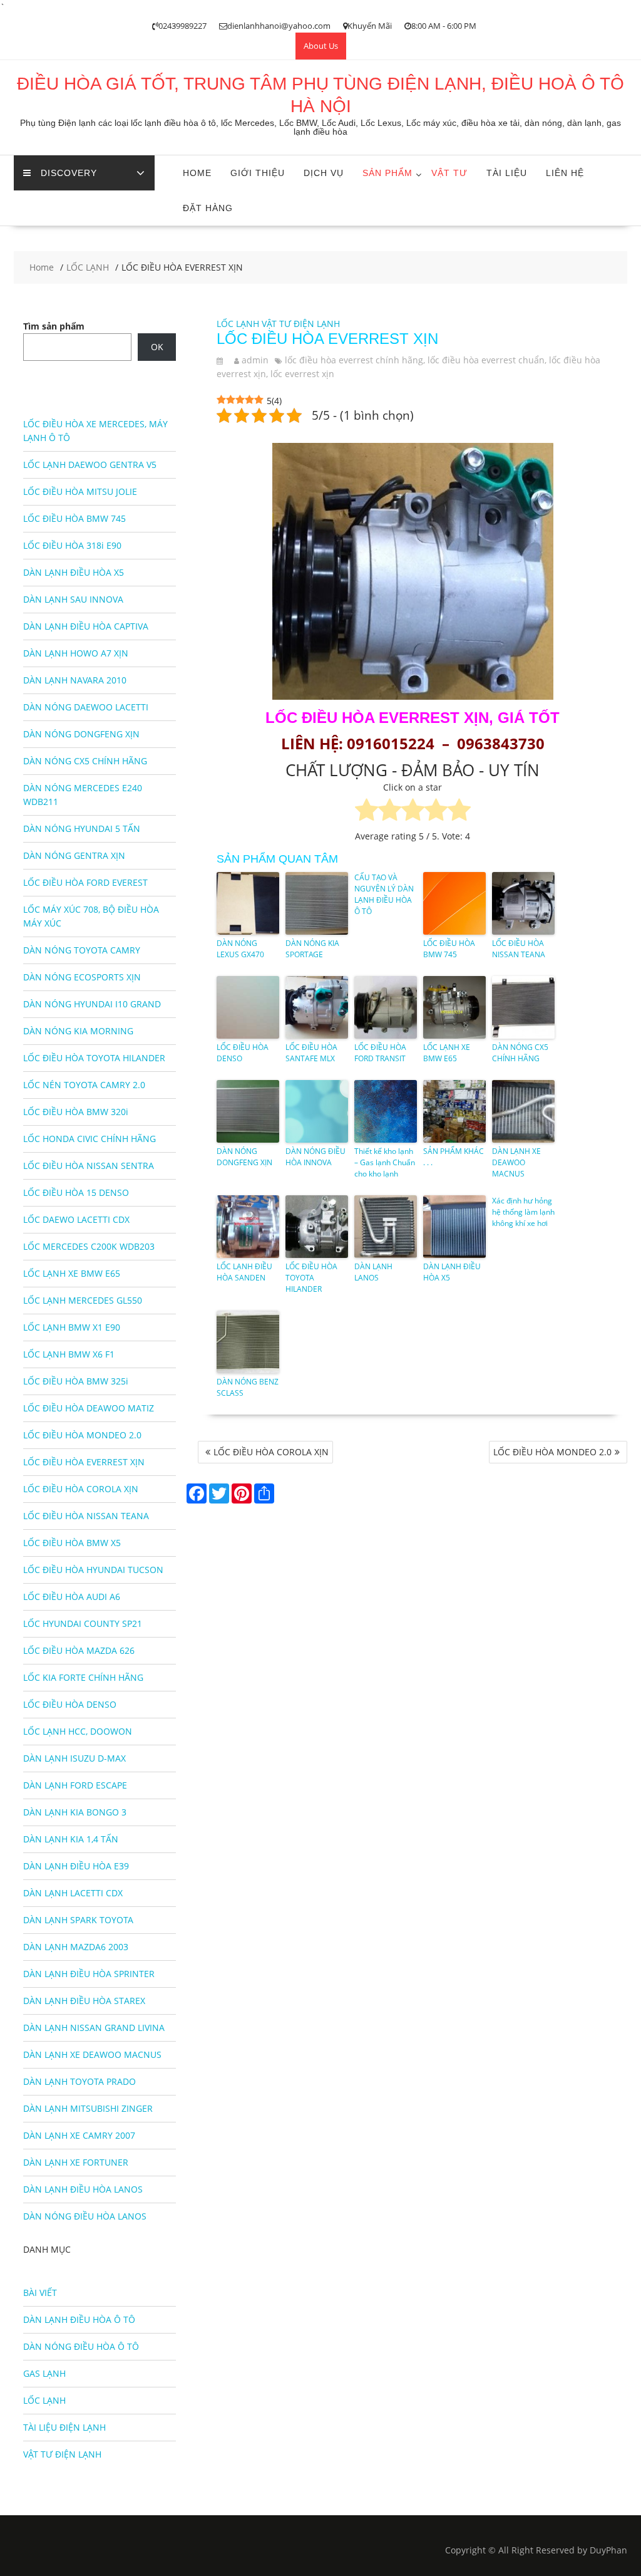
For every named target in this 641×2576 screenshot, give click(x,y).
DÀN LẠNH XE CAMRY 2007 (79, 2135)
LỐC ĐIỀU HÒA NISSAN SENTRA (89, 1166)
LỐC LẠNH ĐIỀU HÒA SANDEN (244, 1272)
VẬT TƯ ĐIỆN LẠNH (301, 324)
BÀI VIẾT (40, 2293)
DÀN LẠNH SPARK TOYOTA (78, 1920)
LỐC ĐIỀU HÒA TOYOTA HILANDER (311, 1278)
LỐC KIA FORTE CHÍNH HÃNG (83, 1677)
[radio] (367, 812)
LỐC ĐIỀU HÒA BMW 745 (449, 949)
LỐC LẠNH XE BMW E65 (447, 1053)
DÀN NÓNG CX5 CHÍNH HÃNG (520, 1053)
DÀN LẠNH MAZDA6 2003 (76, 1947)
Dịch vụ (324, 173)
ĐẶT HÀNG (208, 208)
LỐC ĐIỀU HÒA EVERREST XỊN (84, 1462)
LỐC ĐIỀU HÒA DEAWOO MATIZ (89, 1408)
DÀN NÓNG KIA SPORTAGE (312, 949)
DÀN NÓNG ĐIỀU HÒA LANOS (85, 2216)
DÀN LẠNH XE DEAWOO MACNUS (516, 1162)
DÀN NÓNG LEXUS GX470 (240, 949)
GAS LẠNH (44, 2373)
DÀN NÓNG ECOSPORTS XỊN (82, 977)
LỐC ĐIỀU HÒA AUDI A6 (72, 1597)
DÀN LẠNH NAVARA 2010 (75, 680)
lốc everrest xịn (302, 374)
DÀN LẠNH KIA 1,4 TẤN (71, 1839)
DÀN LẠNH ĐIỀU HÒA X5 (452, 1272)
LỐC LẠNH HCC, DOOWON (78, 1731)
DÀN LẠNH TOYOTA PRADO (79, 2081)
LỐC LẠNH (238, 324)
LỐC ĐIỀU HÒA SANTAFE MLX (311, 1053)
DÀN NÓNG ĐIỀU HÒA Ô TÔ (81, 2346)
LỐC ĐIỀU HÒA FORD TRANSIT (380, 1053)
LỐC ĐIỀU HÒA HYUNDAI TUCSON (93, 1570)
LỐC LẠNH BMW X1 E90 (72, 1327)
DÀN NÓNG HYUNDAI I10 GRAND (92, 1004)
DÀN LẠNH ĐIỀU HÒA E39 (76, 1866)
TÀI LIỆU (507, 173)
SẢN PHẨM (387, 173)
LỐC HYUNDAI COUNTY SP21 (83, 1623)
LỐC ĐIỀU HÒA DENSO (243, 1053)
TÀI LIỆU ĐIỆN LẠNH (64, 2427)
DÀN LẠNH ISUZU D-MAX (74, 1758)
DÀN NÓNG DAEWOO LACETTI (86, 707)
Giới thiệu (258, 173)
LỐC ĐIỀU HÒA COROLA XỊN (271, 1452)
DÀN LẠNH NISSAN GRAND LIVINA (94, 2028)
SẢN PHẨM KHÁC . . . (454, 1157)
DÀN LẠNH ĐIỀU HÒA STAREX (84, 2001)
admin (255, 360)
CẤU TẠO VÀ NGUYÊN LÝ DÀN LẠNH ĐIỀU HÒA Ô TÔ (384, 894)
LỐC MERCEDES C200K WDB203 (89, 1246)
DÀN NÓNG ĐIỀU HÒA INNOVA (315, 1157)
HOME (197, 173)
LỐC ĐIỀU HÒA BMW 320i (76, 1112)
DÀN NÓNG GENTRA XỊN (74, 855)
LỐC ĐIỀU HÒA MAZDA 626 (79, 1650)
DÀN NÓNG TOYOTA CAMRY (82, 950)
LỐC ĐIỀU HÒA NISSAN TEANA (519, 949)
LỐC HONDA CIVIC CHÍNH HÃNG (90, 1139)
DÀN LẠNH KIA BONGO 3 (75, 1812)
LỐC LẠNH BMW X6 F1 (69, 1354)
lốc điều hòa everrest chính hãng (354, 360)
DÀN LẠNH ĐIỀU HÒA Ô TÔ (79, 2319)
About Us (321, 46)
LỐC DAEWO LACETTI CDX (76, 1219)
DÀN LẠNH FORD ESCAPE (75, 1785)
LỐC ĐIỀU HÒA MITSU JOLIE (80, 491)
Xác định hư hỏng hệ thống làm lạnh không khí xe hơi (523, 1212)
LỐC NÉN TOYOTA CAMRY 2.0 (84, 1085)
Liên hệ (565, 173)
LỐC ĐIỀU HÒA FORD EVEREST (85, 882)
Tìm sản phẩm (54, 326)
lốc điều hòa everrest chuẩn (486, 360)
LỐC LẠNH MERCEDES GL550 (83, 1300)
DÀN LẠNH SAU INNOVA (73, 599)
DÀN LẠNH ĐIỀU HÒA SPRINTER (89, 1974)
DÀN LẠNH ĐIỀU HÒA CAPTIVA (86, 626)
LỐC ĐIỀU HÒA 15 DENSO (76, 1192)
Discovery (69, 173)
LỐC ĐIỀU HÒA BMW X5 (72, 1543)
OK (157, 347)
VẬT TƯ (449, 173)
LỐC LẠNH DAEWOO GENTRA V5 (90, 465)
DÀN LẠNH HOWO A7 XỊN (76, 653)
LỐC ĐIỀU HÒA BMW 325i (76, 1381)
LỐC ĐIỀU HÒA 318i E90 (72, 545)
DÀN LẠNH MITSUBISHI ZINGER (88, 2108)
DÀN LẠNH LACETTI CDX (73, 1893)
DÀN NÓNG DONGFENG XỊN (244, 1157)
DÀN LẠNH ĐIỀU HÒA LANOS (83, 2189)
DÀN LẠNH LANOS (373, 1272)
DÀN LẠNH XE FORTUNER (76, 2162)
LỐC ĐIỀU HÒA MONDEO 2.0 (552, 1452)
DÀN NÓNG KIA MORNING (78, 1031)
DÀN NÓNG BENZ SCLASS (248, 1387)
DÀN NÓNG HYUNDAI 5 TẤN (82, 828)
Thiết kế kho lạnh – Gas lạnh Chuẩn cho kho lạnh (385, 1162)
